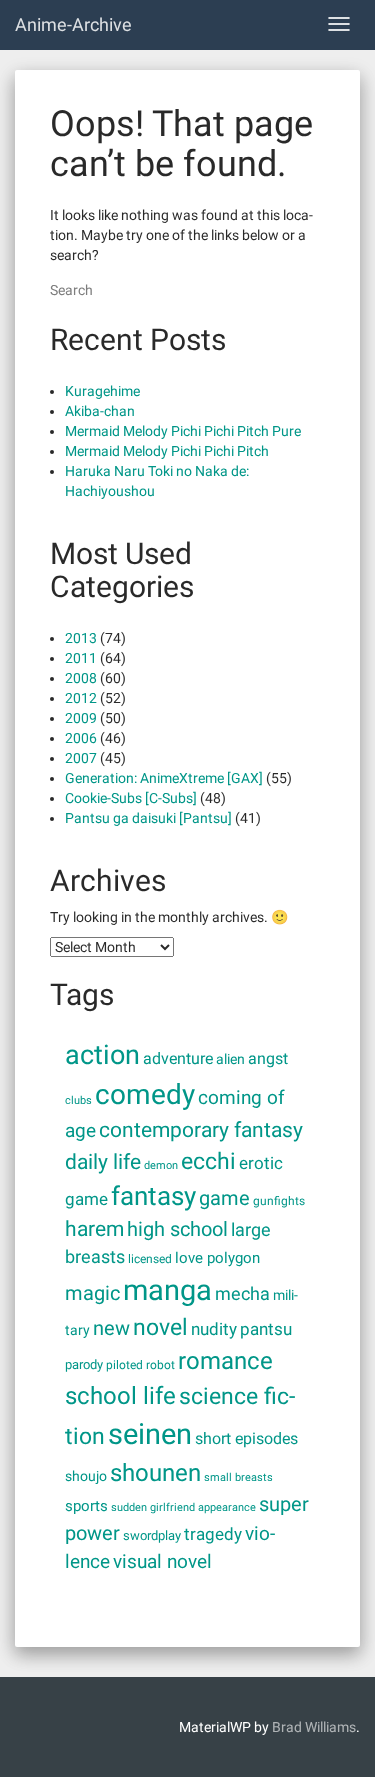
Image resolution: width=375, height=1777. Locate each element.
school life (120, 1395)
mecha (242, 1294)
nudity (214, 1329)
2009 (81, 718)
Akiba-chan (100, 411)
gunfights (279, 1201)
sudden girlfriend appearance (183, 1507)
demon (161, 1165)
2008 (81, 678)
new (111, 1328)
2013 (81, 638)
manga (167, 1290)
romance (225, 1360)
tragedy (213, 1534)
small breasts (238, 1477)
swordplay (152, 1535)
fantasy (153, 1196)
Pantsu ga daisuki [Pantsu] (148, 818)
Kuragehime (102, 391)
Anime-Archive (73, 24)
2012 (81, 698)
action (102, 1055)
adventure (178, 1058)
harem (94, 1229)
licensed (150, 1259)
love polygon (217, 1258)
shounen (155, 1473)
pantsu (266, 1329)
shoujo (86, 1476)
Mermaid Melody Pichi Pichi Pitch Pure (183, 431)
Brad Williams (314, 1727)
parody (84, 1364)
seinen (150, 1434)
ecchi (208, 1161)
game (224, 1198)
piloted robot (140, 1365)
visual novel (162, 1561)
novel (160, 1327)
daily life (103, 1161)
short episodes (246, 1438)
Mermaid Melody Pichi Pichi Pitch (167, 451)
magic (92, 1293)
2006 (81, 738)
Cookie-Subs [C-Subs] (131, 798)
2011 (81, 658)
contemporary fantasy (201, 1129)
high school (177, 1229)
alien (230, 1059)
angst (268, 1058)
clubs (78, 1100)
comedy (145, 1094)
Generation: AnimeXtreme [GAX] (164, 778)
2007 (81, 758)
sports (86, 1506)
